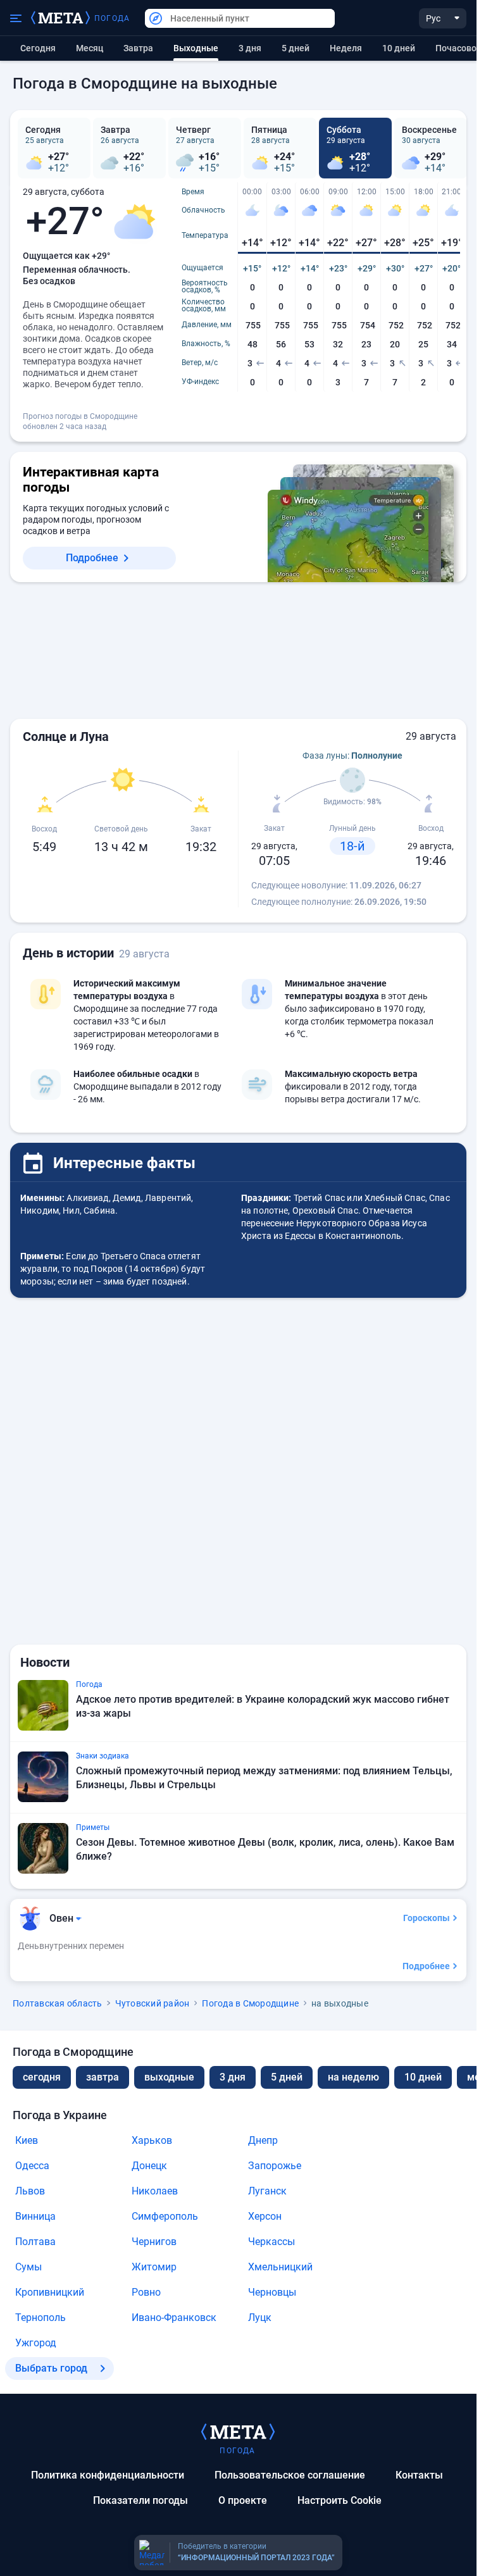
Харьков (152, 2140)
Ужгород (36, 2343)
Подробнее (92, 558)
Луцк (260, 2318)
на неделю (353, 2077)
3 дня (250, 48)
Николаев (155, 2191)
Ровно (146, 2292)
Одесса (32, 2166)
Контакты (419, 2475)
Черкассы (271, 2242)
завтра (103, 2077)
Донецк (149, 2166)
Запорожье (275, 2166)
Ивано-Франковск (174, 2318)
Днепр (263, 2140)
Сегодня (38, 48)
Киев (27, 2140)
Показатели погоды (140, 2500)
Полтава (35, 2242)
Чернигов (154, 2242)
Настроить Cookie (340, 2500)
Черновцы (272, 2292)
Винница (35, 2216)
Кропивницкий (50, 2292)
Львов (30, 2191)
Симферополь (165, 2216)
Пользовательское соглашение (290, 2475)
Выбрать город (51, 2368)
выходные (169, 2077)
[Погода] (238, 2431)
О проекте (243, 2500)
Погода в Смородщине (250, 2003)
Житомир (154, 2267)
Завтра (138, 48)
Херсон (265, 2216)
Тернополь (40, 2318)
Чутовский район (153, 2003)
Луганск (267, 2191)
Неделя (346, 48)
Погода (112, 18)
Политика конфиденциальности (108, 2475)
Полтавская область (58, 2003)
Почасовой (458, 48)
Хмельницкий (280, 2267)
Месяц (90, 48)
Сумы (28, 2267)
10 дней (399, 48)
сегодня (42, 2077)
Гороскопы (427, 1918)
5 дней (296, 48)
